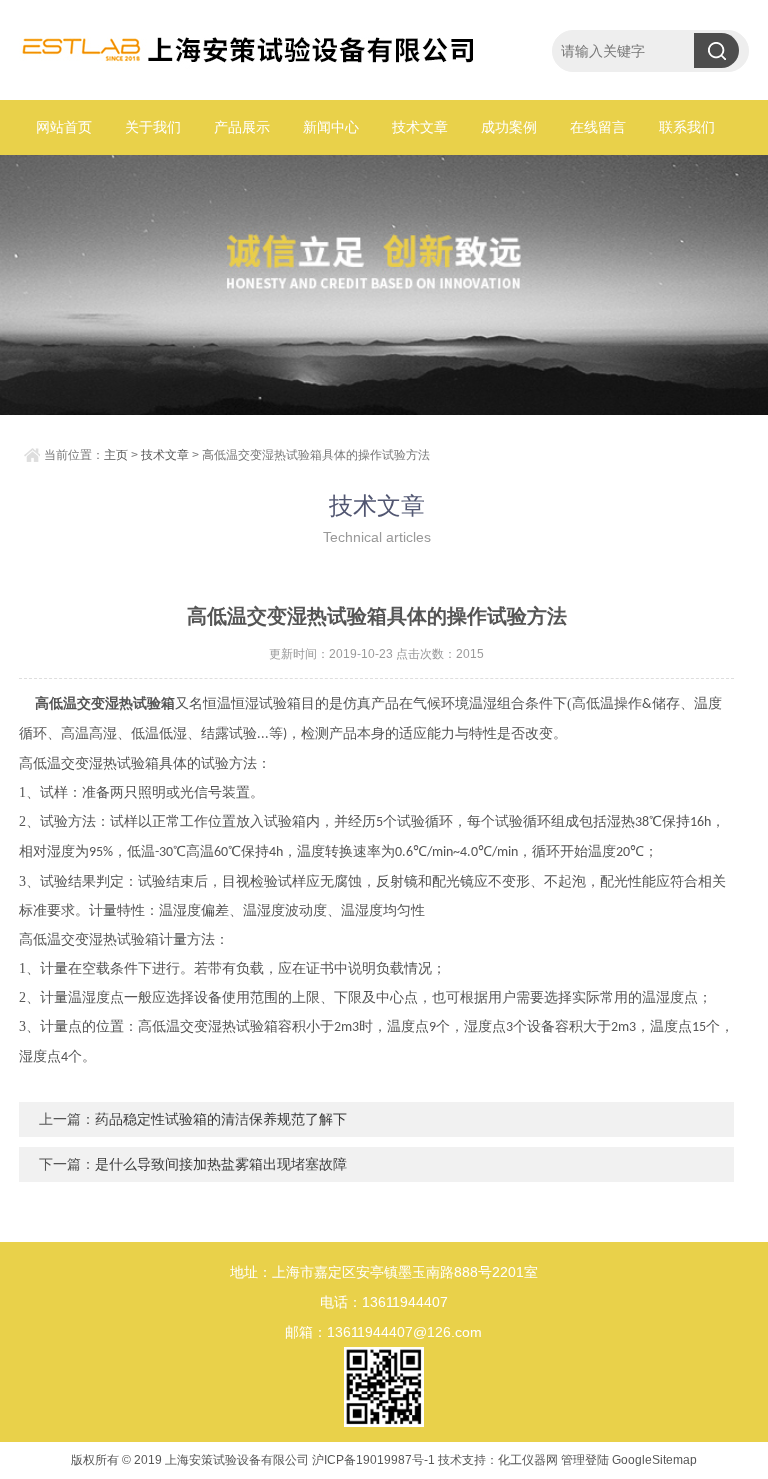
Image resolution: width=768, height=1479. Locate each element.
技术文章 (420, 127)
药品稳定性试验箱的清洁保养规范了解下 (221, 1119)
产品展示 (242, 127)
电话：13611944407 (384, 1302)
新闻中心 (331, 127)
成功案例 (509, 127)
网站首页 (64, 127)
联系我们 (687, 127)
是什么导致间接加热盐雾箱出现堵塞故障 (221, 1164)
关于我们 (153, 127)
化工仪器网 (528, 1460)
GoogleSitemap (654, 1460)
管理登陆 (585, 1460)
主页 (116, 455)
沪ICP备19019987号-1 (373, 1460)
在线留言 (598, 127)
